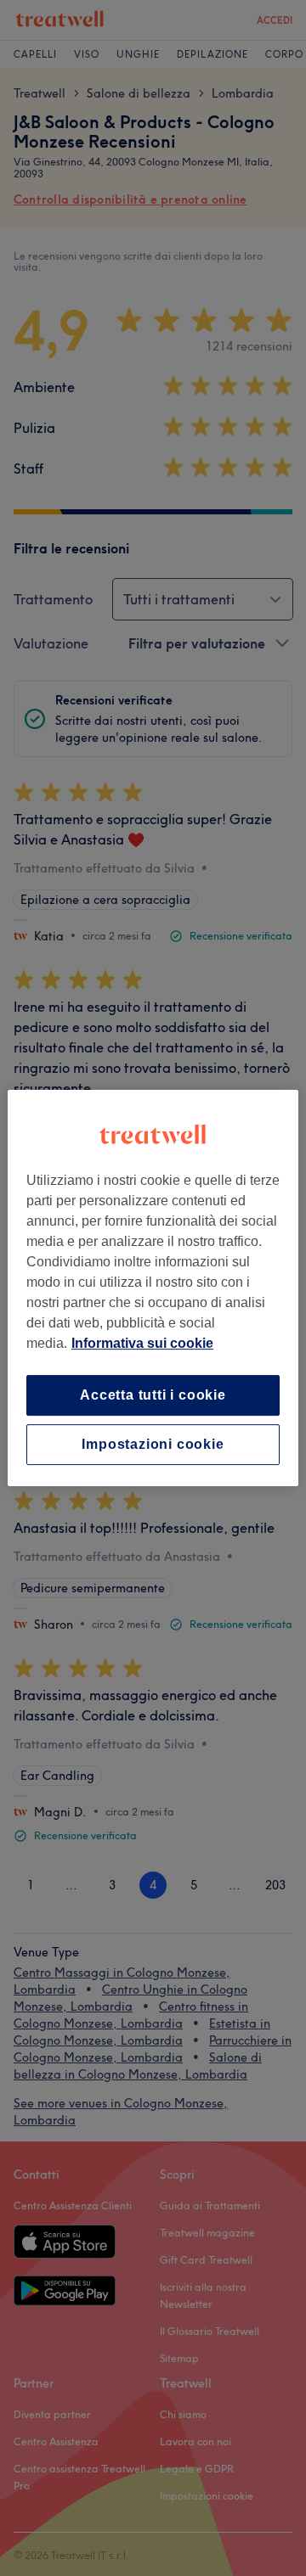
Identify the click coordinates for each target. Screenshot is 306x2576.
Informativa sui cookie (142, 1343)
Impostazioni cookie (153, 1444)
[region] (153, 1288)
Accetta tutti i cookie (153, 1395)
